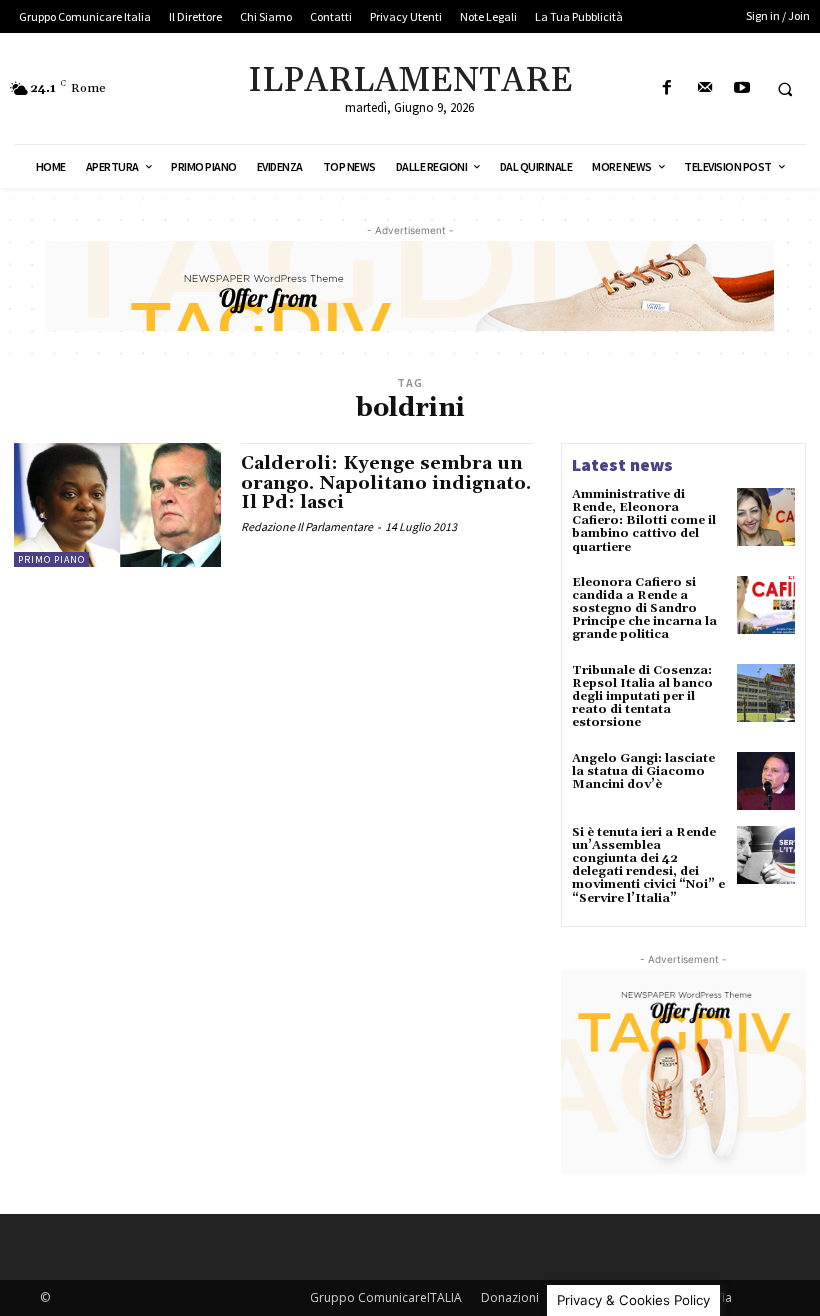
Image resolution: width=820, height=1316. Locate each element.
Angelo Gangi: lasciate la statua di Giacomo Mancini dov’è (643, 771)
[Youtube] (741, 88)
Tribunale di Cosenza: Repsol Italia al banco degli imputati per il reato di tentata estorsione (642, 697)
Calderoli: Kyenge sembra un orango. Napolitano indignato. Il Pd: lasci (386, 483)
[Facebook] (667, 88)
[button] (785, 89)
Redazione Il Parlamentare (307, 526)
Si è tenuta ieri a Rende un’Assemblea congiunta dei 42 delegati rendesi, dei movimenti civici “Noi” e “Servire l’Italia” (648, 865)
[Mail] (704, 88)
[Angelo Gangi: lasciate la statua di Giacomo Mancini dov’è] (766, 781)
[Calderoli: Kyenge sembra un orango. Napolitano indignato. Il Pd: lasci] (117, 505)
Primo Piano (51, 559)
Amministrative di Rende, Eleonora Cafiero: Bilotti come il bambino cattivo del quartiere (644, 521)
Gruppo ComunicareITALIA (386, 1297)
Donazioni (510, 1297)
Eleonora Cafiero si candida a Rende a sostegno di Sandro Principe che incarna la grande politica (644, 609)
